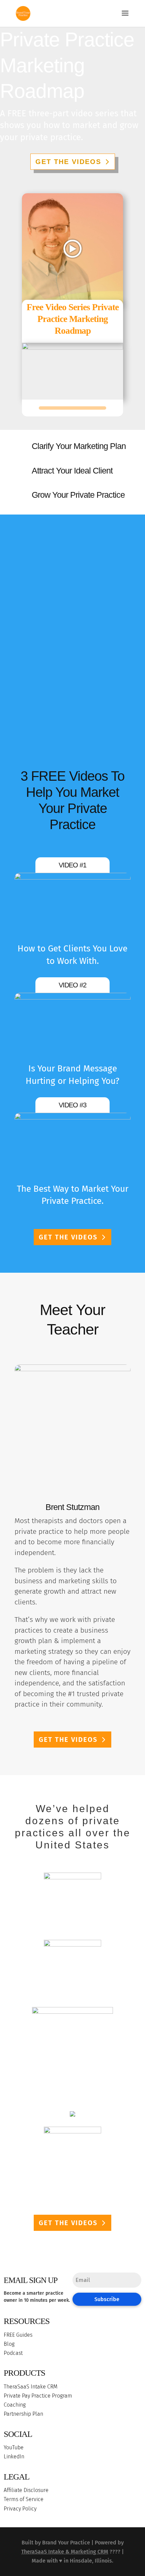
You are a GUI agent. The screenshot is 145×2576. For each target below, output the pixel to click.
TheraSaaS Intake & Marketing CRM (65, 2552)
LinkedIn (14, 2457)
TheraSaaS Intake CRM (31, 2387)
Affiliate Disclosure (26, 2490)
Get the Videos (68, 162)
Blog (9, 2344)
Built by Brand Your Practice (56, 2543)
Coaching (15, 2405)
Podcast (13, 2353)
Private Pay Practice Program (38, 2396)
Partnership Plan (23, 2414)
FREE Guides (18, 2335)
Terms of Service (24, 2499)
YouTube (14, 2447)
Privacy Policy (20, 2509)
